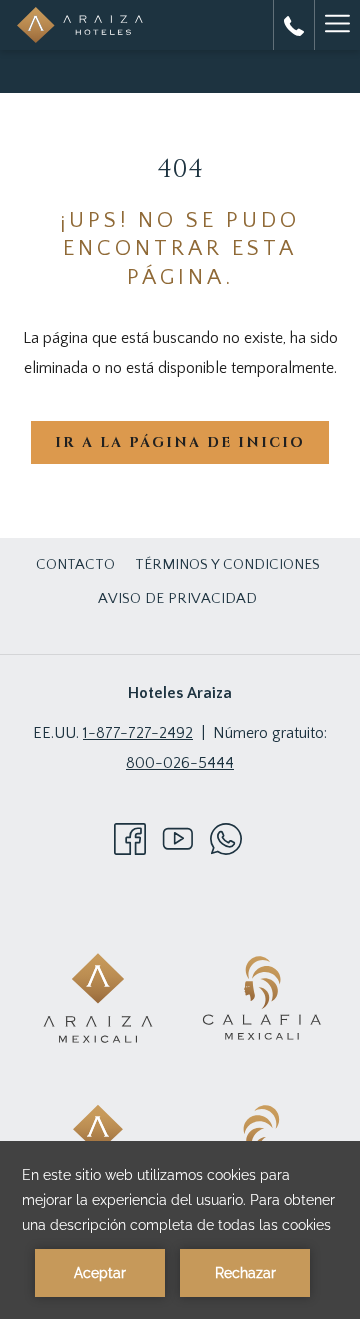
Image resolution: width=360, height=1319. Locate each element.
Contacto (75, 564)
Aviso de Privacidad (177, 598)
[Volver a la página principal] (80, 25)
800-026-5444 (180, 763)
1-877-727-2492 (138, 733)
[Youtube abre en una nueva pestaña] (178, 838)
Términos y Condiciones (227, 564)
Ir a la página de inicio (180, 442)
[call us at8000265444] (294, 25)
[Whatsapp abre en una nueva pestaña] (226, 838)
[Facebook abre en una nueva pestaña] (130, 838)
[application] (180, 1230)
